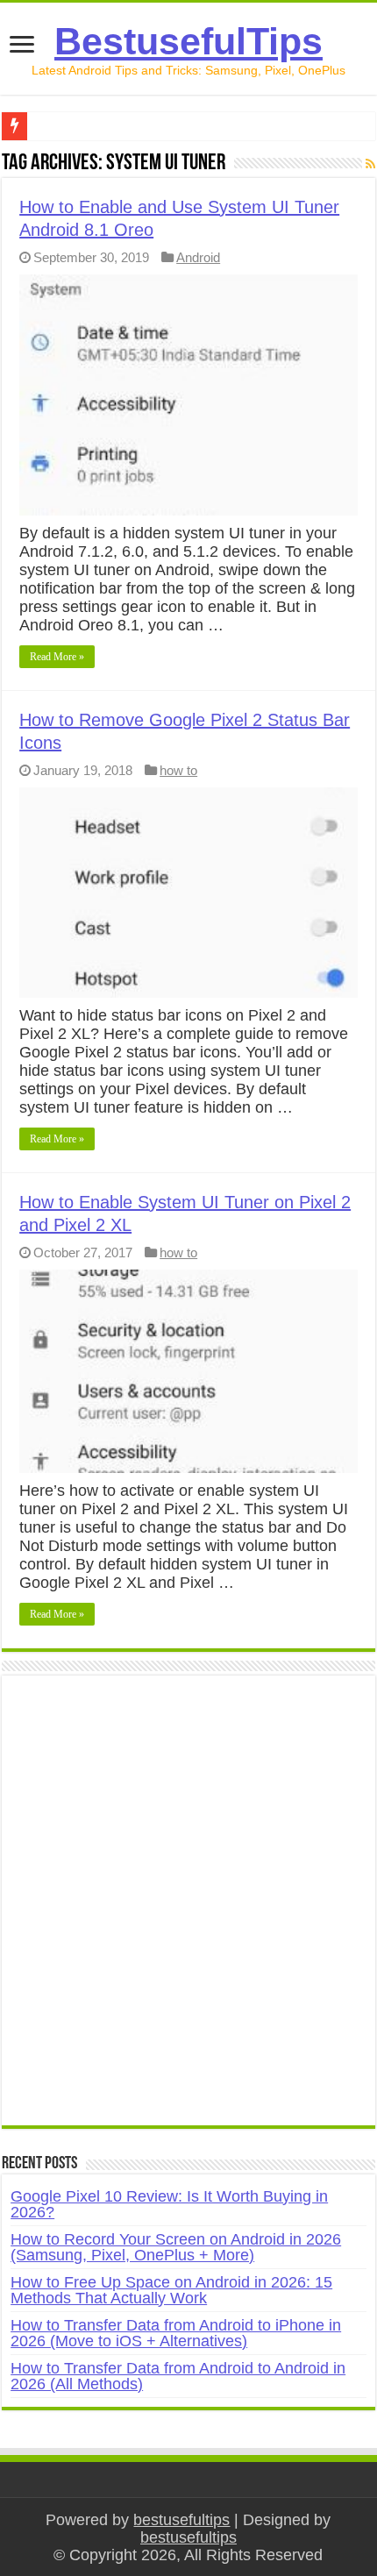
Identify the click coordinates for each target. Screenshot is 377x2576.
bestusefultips (181, 2520)
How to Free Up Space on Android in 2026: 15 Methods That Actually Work (171, 2290)
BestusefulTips (188, 41)
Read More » (57, 657)
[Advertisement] (188, 1910)
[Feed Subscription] (370, 164)
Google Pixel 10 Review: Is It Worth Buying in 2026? (169, 2204)
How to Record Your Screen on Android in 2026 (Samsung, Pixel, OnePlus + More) (176, 2247)
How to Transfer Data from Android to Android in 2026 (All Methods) (178, 2376)
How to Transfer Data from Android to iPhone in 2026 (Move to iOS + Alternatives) (176, 2333)
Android (198, 257)
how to (178, 770)
